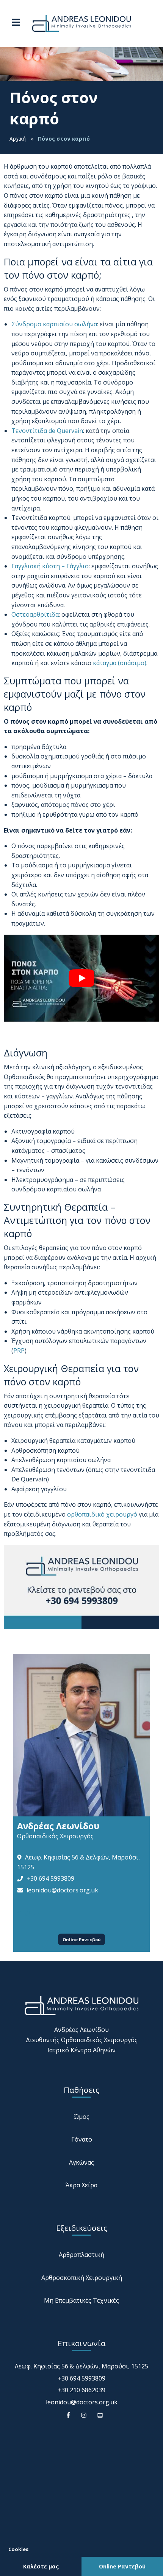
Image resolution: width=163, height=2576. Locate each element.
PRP (19, 1351)
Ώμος (82, 2117)
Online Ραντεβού (81, 1939)
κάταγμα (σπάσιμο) (120, 663)
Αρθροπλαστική (81, 2255)
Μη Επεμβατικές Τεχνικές (81, 2300)
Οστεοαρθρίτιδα (35, 614)
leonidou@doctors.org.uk (62, 1890)
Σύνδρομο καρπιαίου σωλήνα (54, 324)
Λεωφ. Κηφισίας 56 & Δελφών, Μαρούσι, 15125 (81, 2366)
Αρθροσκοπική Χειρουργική (82, 2278)
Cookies (18, 2549)
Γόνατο (82, 2139)
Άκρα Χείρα (81, 2185)
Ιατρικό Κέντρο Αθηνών (81, 2050)
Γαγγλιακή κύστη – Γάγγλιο (50, 566)
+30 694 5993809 (50, 1878)
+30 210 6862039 (81, 2390)
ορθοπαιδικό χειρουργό (102, 1514)
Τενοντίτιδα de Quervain (47, 431)
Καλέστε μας (41, 2566)
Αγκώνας (81, 2162)
